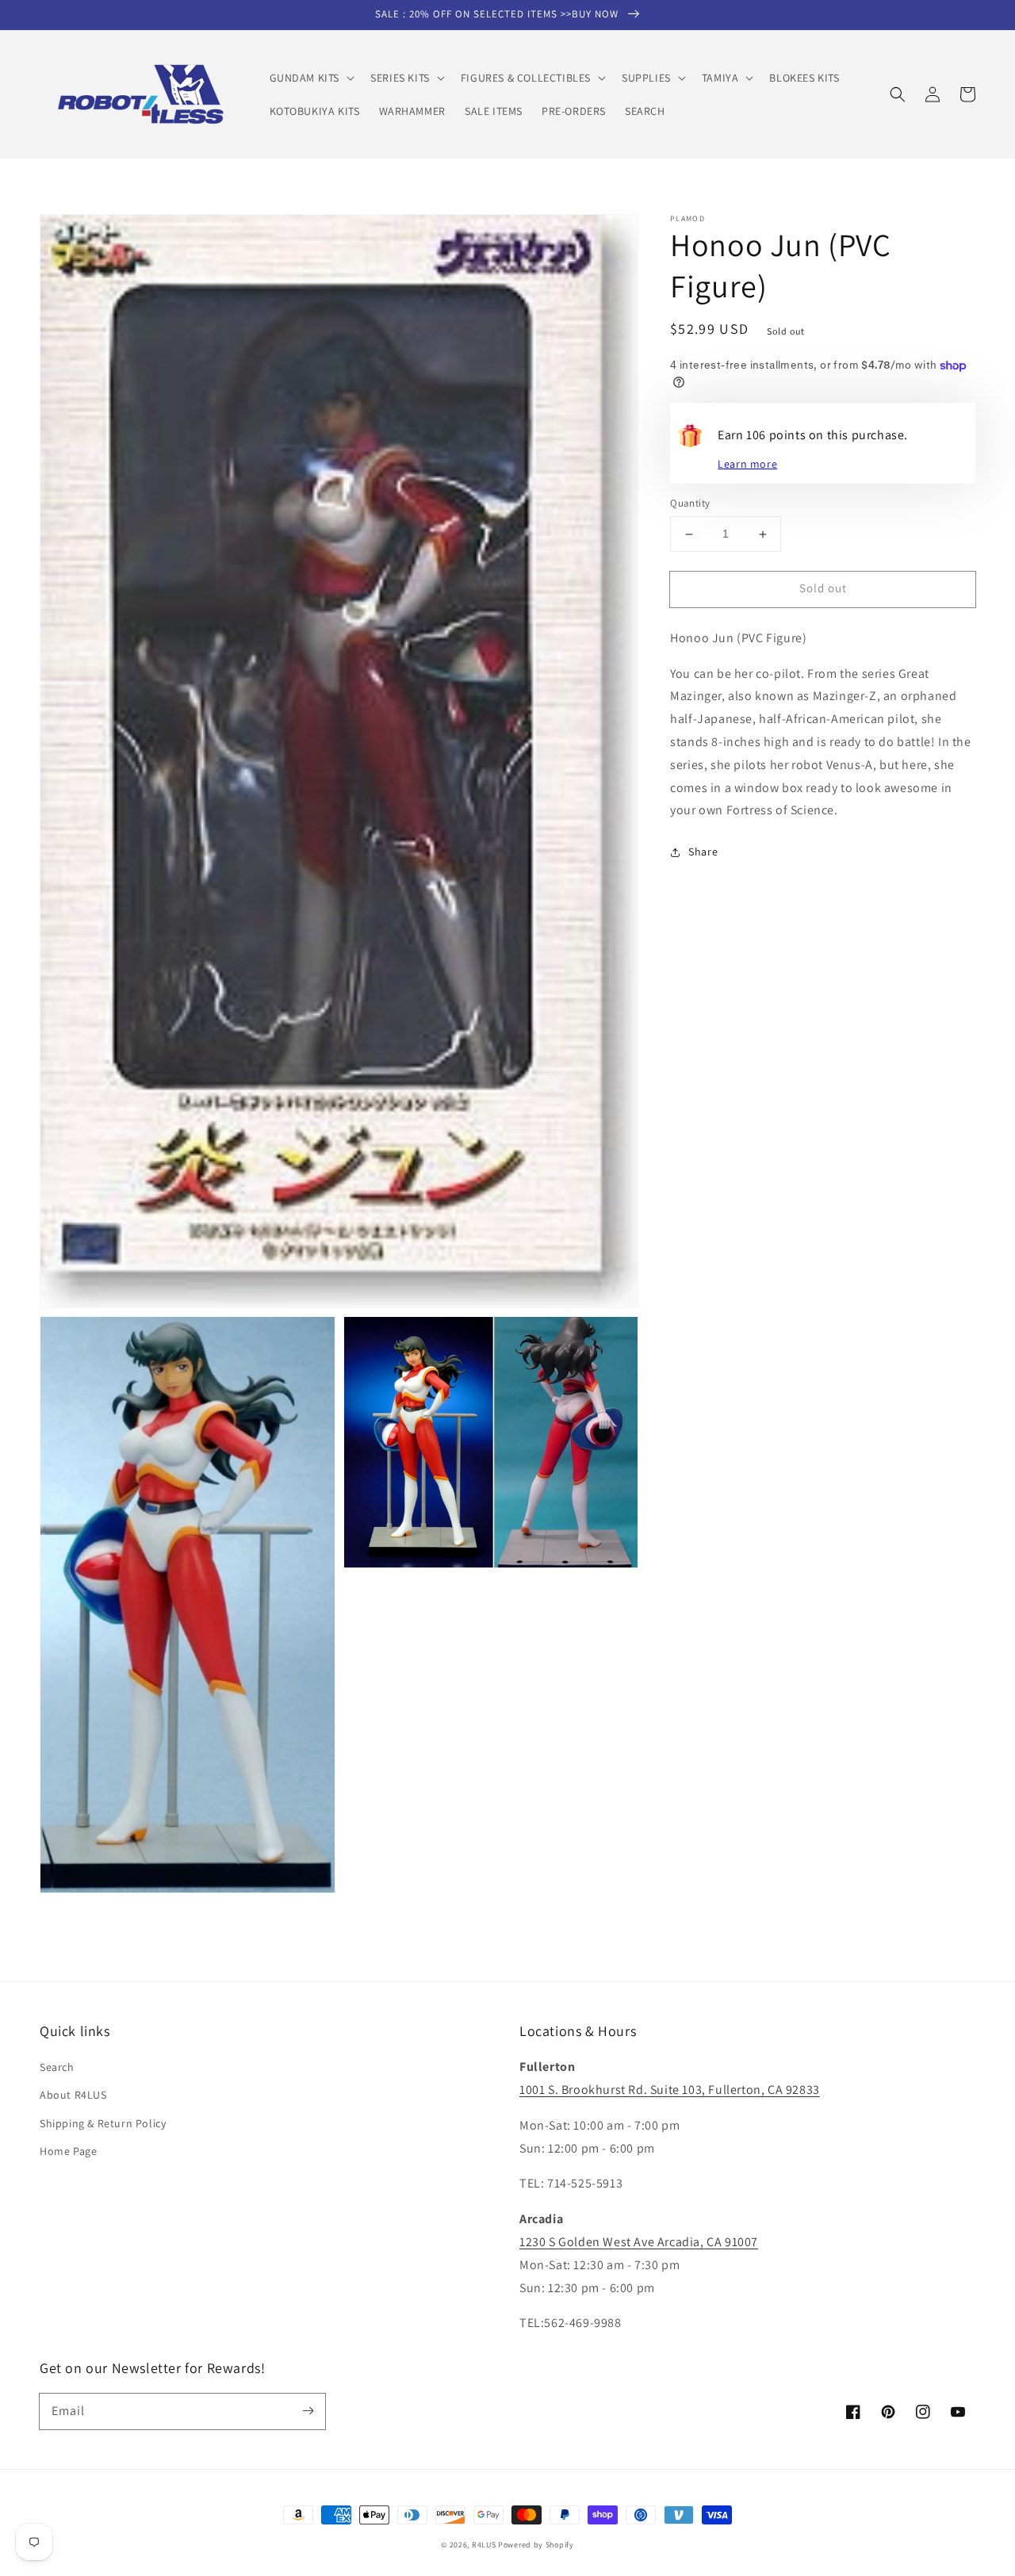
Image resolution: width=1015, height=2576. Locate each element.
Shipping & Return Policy (103, 2123)
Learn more (747, 465)
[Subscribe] (308, 2411)
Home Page (68, 2151)
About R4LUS (73, 2095)
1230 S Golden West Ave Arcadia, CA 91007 (639, 2242)
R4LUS (484, 2545)
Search (57, 2067)
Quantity (690, 504)
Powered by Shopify (536, 2545)
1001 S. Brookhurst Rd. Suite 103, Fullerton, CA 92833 (670, 2090)
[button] (311, 78)
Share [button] (703, 852)
